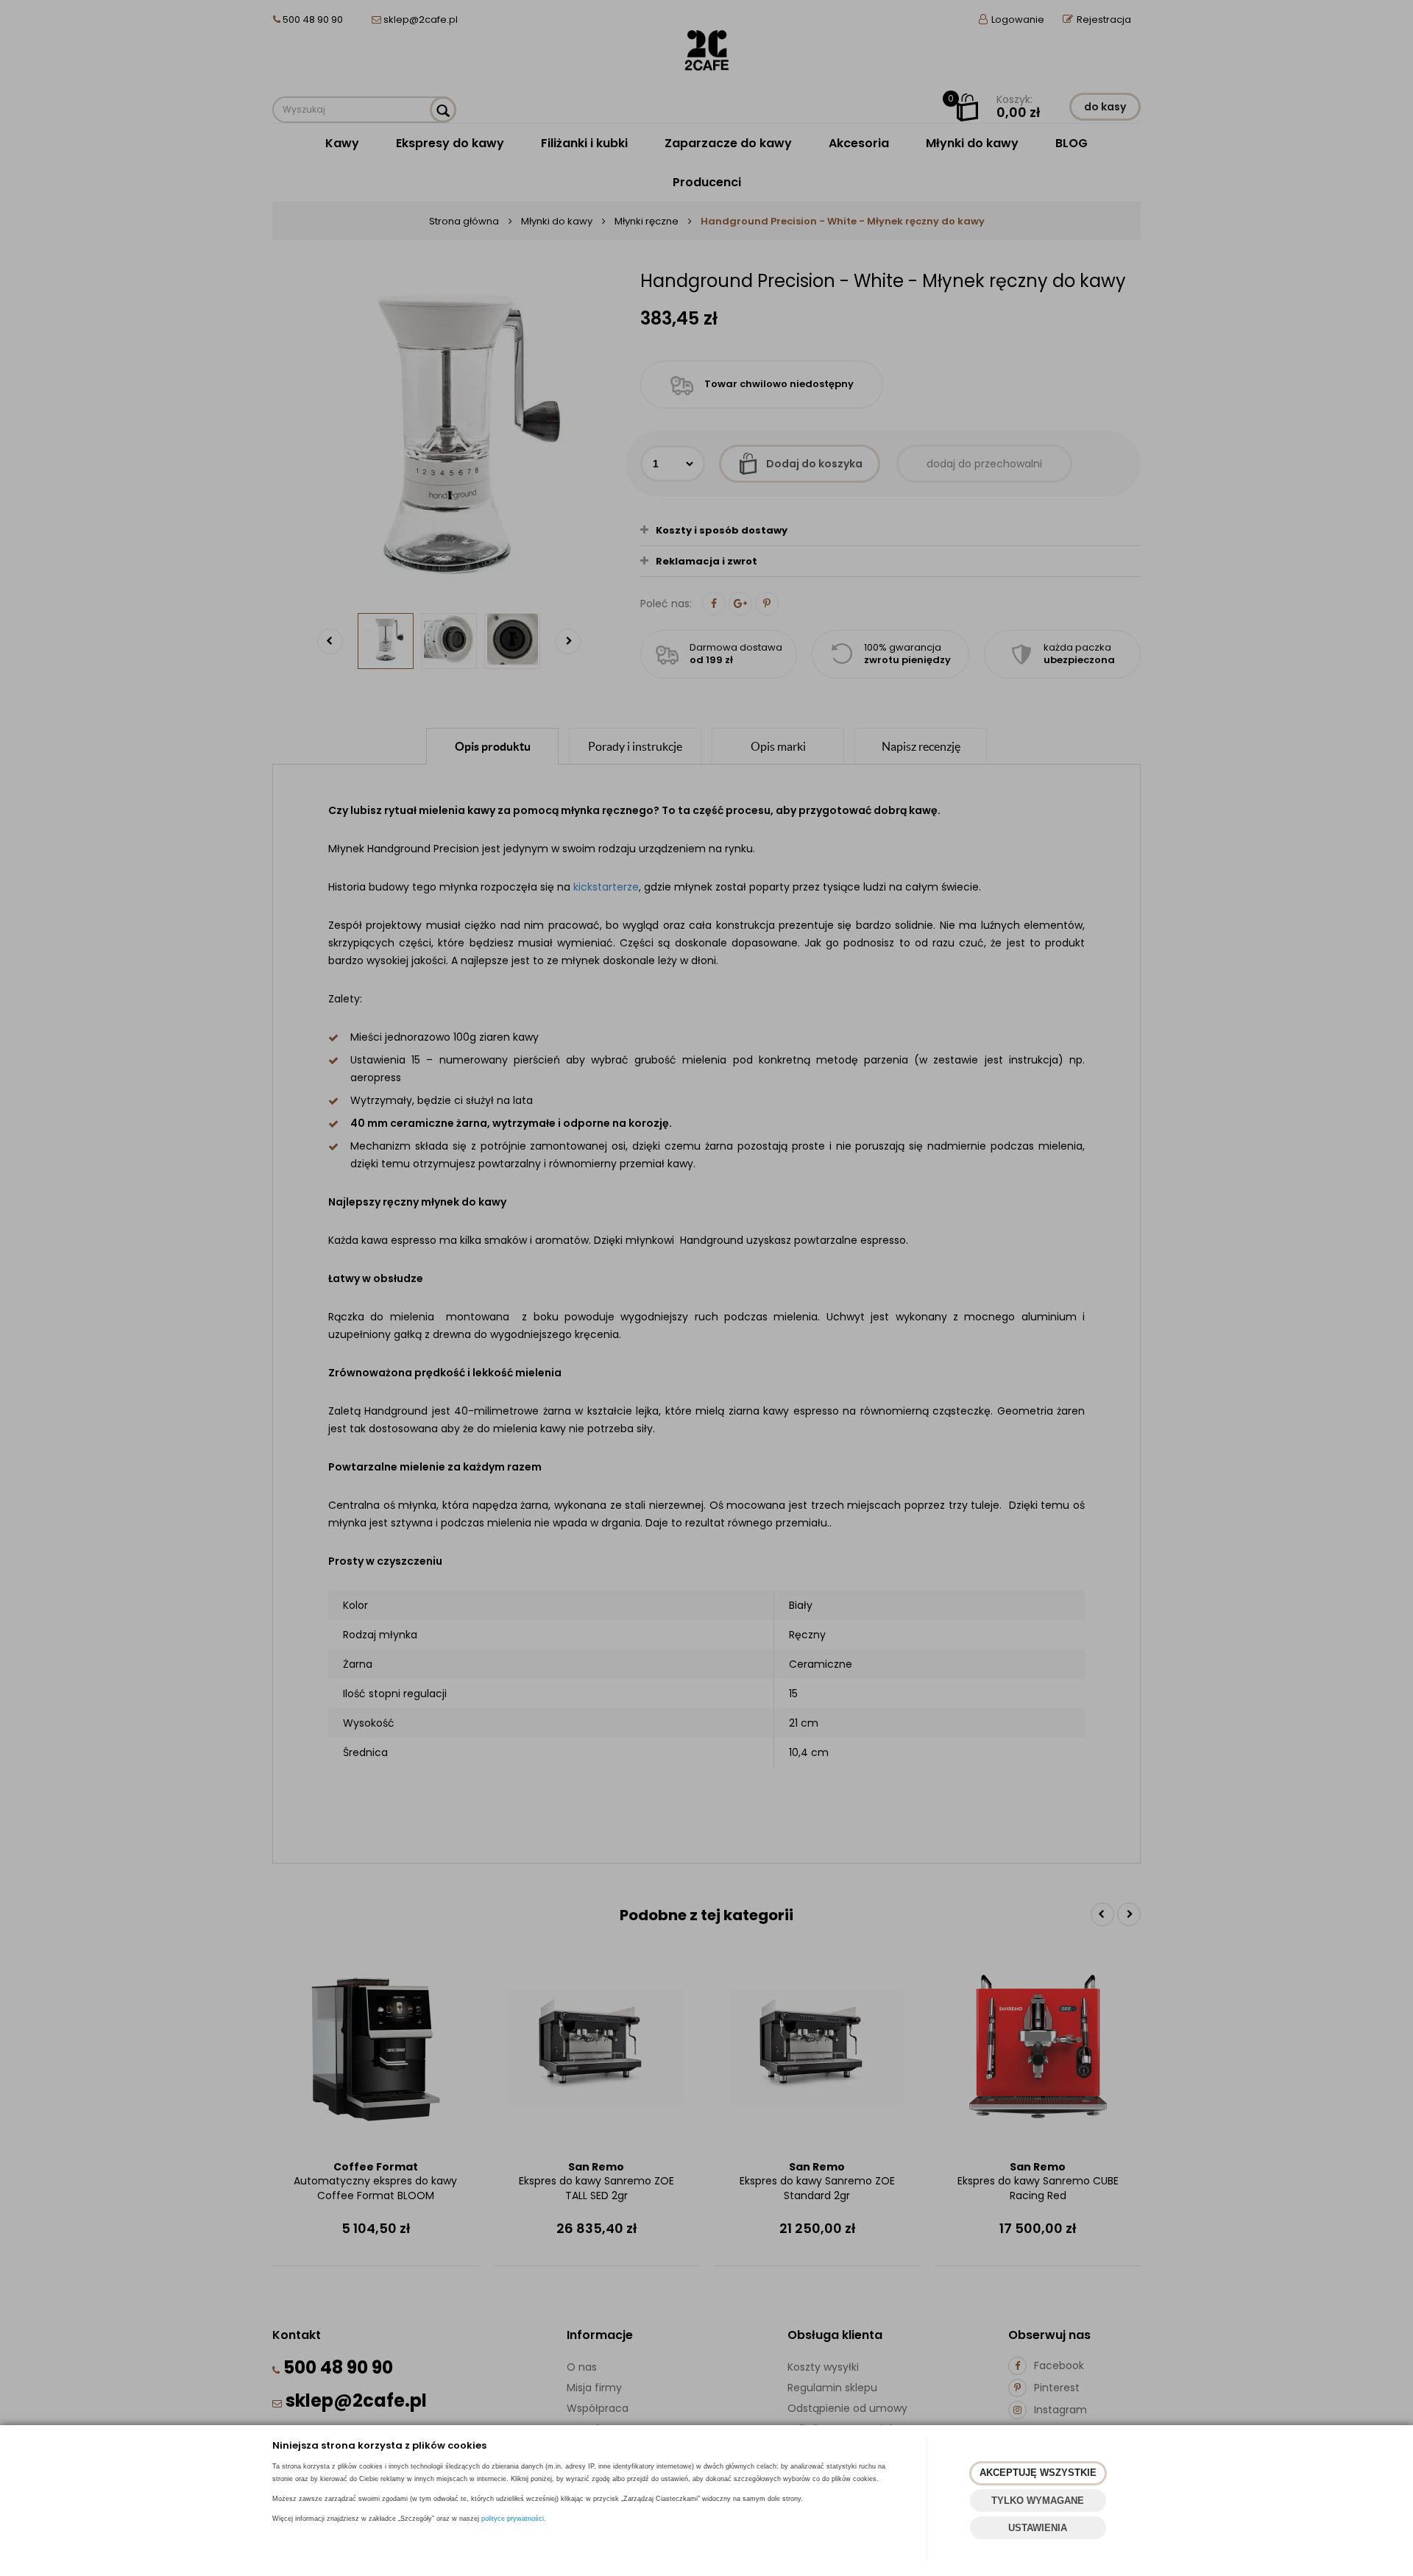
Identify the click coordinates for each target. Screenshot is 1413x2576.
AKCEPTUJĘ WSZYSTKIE (1038, 2473)
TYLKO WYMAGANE (1038, 2501)
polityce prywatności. (514, 2519)
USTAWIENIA (1038, 2528)
